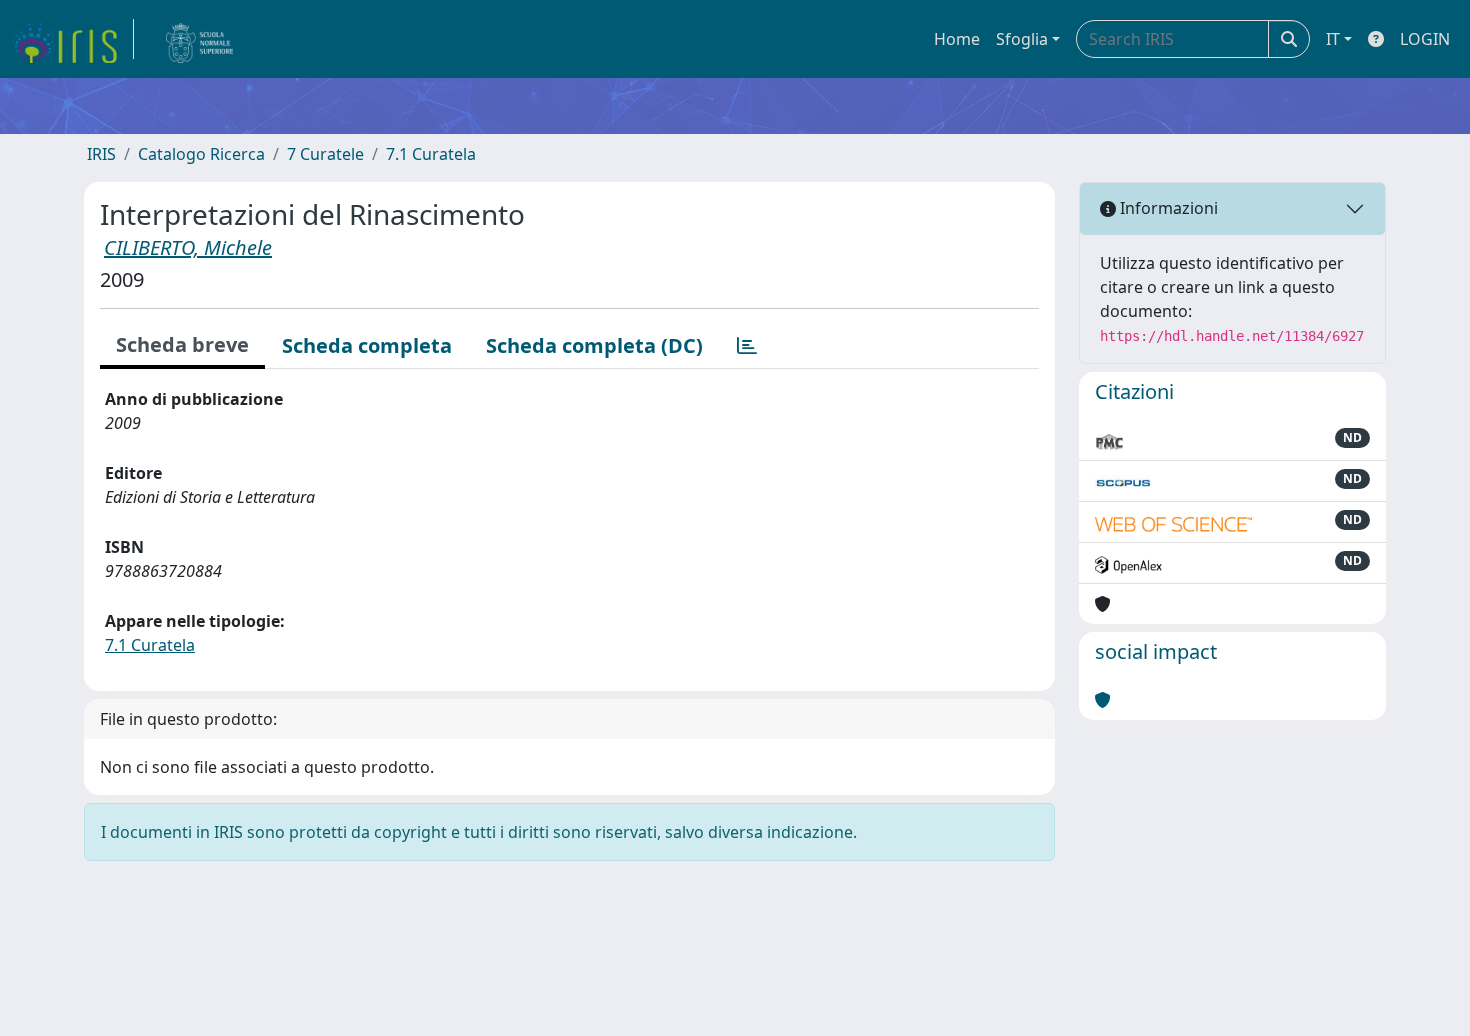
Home (957, 39)
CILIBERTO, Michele (188, 247)
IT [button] (1333, 39)
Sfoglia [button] (1022, 39)
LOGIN (1425, 39)
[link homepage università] (200, 39)
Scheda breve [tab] (182, 344)
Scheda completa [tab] (367, 345)
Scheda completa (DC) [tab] (594, 345)
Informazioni (1167, 208)
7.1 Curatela (431, 154)
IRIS (101, 154)
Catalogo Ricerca (201, 154)
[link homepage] (73, 39)
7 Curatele (325, 154)
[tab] (747, 346)
